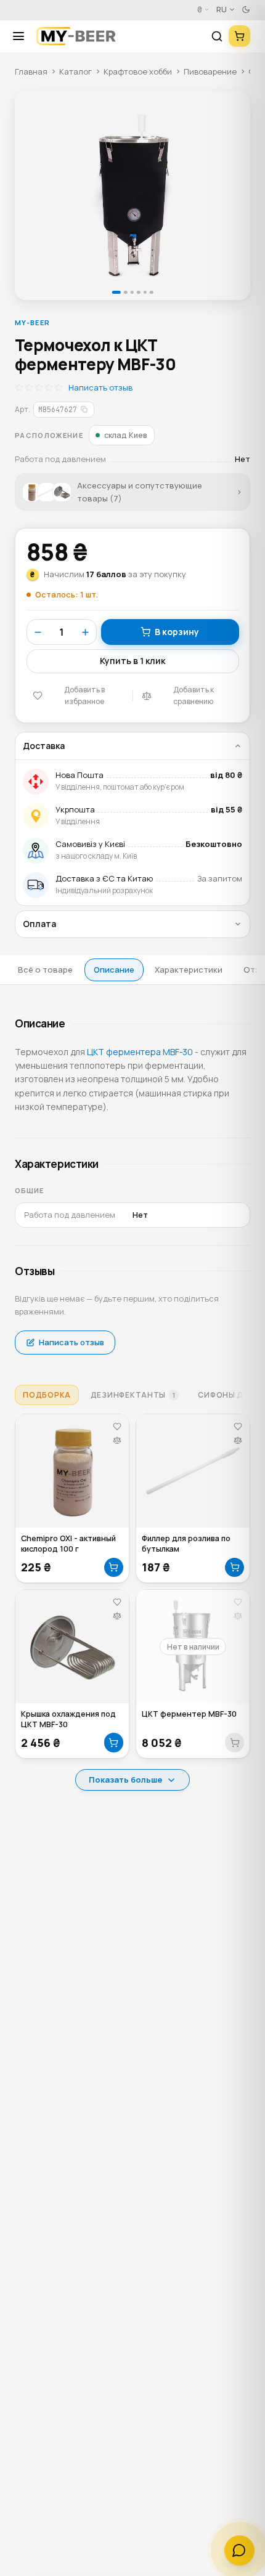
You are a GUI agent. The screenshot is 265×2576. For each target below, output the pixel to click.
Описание (114, 970)
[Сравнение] (117, 1440)
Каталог (75, 71)
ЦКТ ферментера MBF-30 (140, 1052)
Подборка (47, 1395)
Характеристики (189, 970)
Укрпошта (75, 809)
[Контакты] (239, 2550)
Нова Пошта (79, 775)
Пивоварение (210, 71)
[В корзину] (114, 1568)
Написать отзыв (100, 387)
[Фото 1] (132, 195)
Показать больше (125, 1780)
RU (222, 10)
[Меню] (23, 36)
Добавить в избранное (84, 695)
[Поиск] (217, 36)
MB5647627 (58, 409)
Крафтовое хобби (138, 71)
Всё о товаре (45, 970)
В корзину (177, 632)
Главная (31, 71)
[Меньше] (38, 632)
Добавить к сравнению (194, 695)
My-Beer (32, 322)
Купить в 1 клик (132, 661)
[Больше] (85, 632)
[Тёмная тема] (246, 10)
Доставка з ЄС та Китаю (104, 878)
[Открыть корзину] (239, 36)
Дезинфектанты (133, 1395)
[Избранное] (117, 1426)
